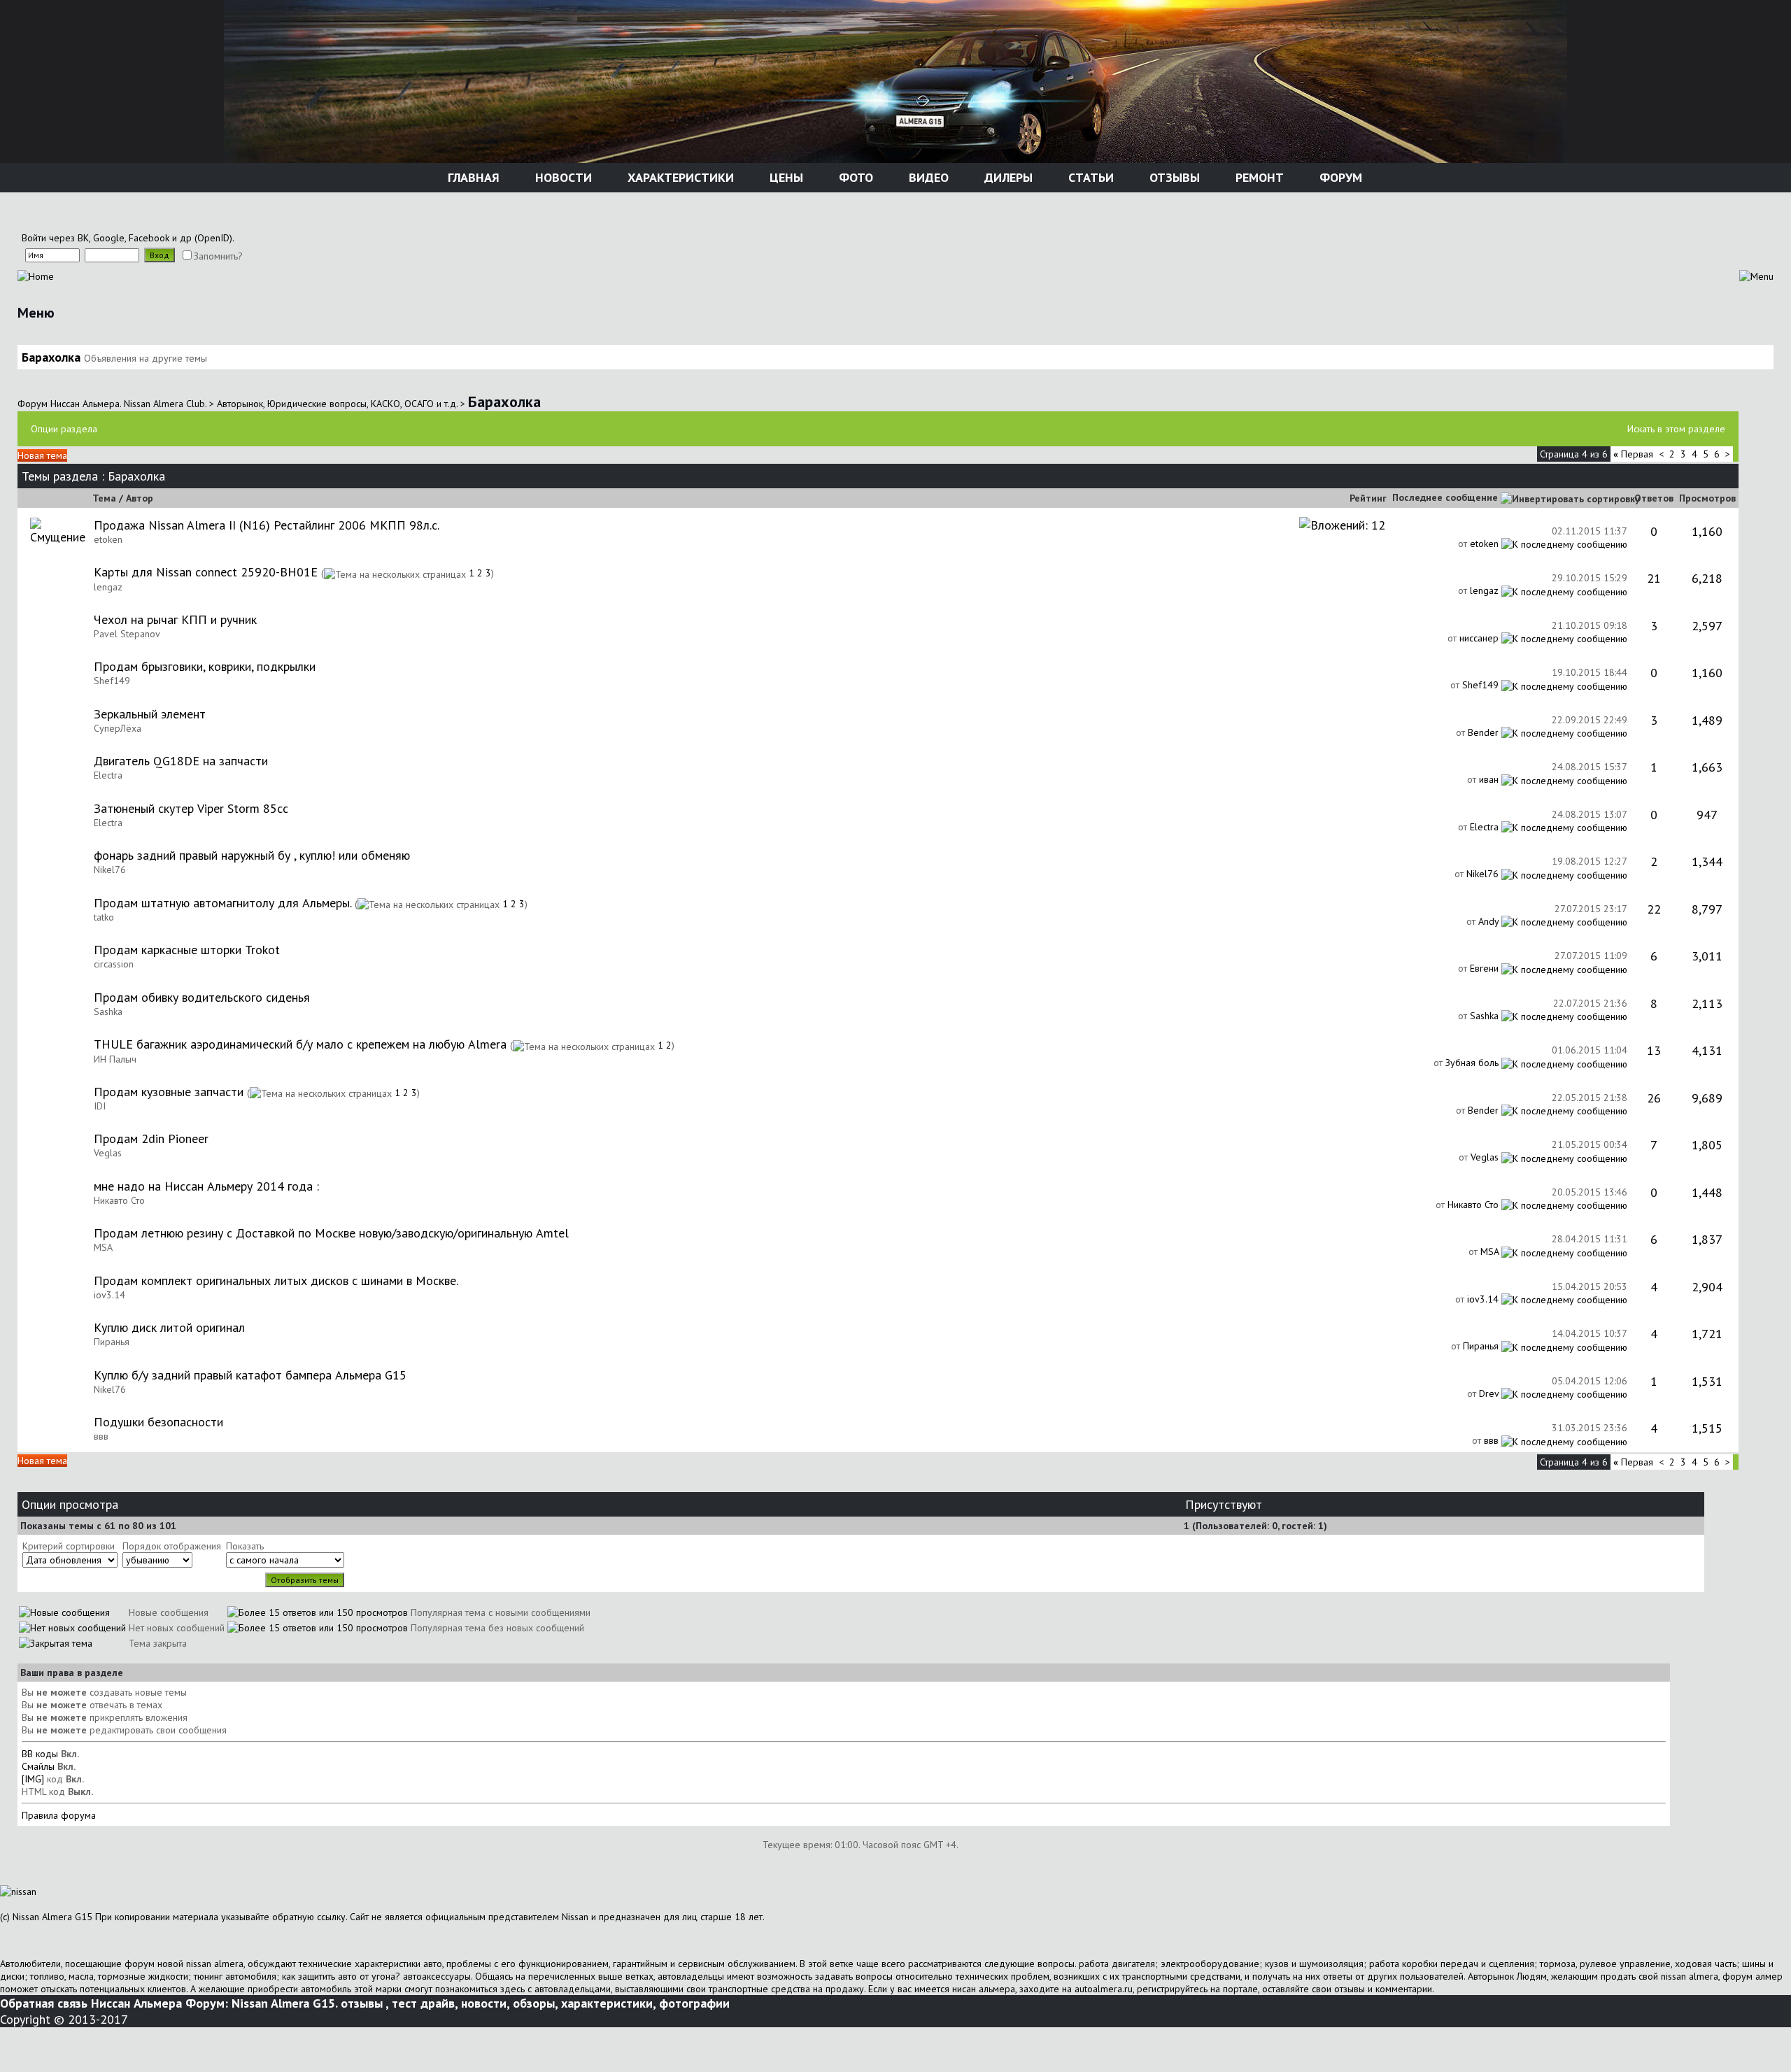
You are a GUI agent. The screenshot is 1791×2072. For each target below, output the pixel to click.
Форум (1339, 177)
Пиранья (112, 1342)
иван (1489, 779)
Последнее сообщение (1445, 497)
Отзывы (1173, 177)
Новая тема (42, 455)
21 (1654, 578)
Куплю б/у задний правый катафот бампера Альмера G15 (250, 1375)
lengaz (108, 587)
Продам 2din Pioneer (151, 1138)
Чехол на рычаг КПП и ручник (175, 619)
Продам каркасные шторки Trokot (187, 950)
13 (1654, 1050)
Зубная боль (1472, 1063)
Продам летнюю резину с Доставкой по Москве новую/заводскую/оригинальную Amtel (331, 1233)
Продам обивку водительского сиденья (202, 997)
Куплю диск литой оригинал (169, 1327)
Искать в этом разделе (1676, 429)
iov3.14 (109, 1295)
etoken (108, 539)
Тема (104, 498)
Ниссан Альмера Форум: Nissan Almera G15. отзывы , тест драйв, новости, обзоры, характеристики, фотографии (410, 2003)
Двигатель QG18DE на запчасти (181, 761)
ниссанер (1479, 638)
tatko (104, 917)
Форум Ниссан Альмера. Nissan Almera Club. (112, 404)
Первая (1633, 454)
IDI (100, 1106)
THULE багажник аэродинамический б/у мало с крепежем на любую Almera (300, 1044)
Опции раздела (64, 429)
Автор (140, 498)
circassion (114, 964)
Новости (562, 177)
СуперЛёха (118, 728)
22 (1654, 909)
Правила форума (59, 1815)
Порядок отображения (172, 1546)
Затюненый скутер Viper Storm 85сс (191, 808)
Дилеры (1007, 177)
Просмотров (1707, 498)
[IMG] (33, 1779)
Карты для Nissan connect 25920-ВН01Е (206, 572)
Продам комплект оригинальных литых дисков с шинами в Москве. (276, 1280)
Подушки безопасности (158, 1422)
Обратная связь (44, 2003)
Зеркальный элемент (150, 714)
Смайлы (38, 1766)
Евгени (1484, 968)
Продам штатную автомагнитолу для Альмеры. (222, 903)
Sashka (108, 1012)
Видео (927, 177)
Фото (854, 177)
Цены (785, 177)
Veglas (108, 1153)
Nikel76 (110, 870)
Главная (472, 177)
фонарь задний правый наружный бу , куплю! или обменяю (252, 855)
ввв (101, 1436)
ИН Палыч (115, 1059)
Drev (1489, 1393)
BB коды (40, 1754)
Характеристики (679, 177)
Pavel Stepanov (127, 634)
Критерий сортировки (69, 1546)
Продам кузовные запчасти (169, 1092)
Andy (1488, 921)
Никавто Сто (119, 1200)
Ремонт (1258, 177)
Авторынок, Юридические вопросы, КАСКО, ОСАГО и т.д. (337, 404)
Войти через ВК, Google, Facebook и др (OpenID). (128, 238)
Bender (1483, 732)
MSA (103, 1247)
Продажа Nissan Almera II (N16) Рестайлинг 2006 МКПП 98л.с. (267, 525)
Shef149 (112, 681)
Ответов (1654, 498)
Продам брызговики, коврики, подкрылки (205, 666)
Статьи (1089, 177)
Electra (108, 775)
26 (1654, 1098)
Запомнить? (218, 256)
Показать (245, 1546)
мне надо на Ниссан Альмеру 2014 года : (206, 1186)
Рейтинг (1368, 498)
